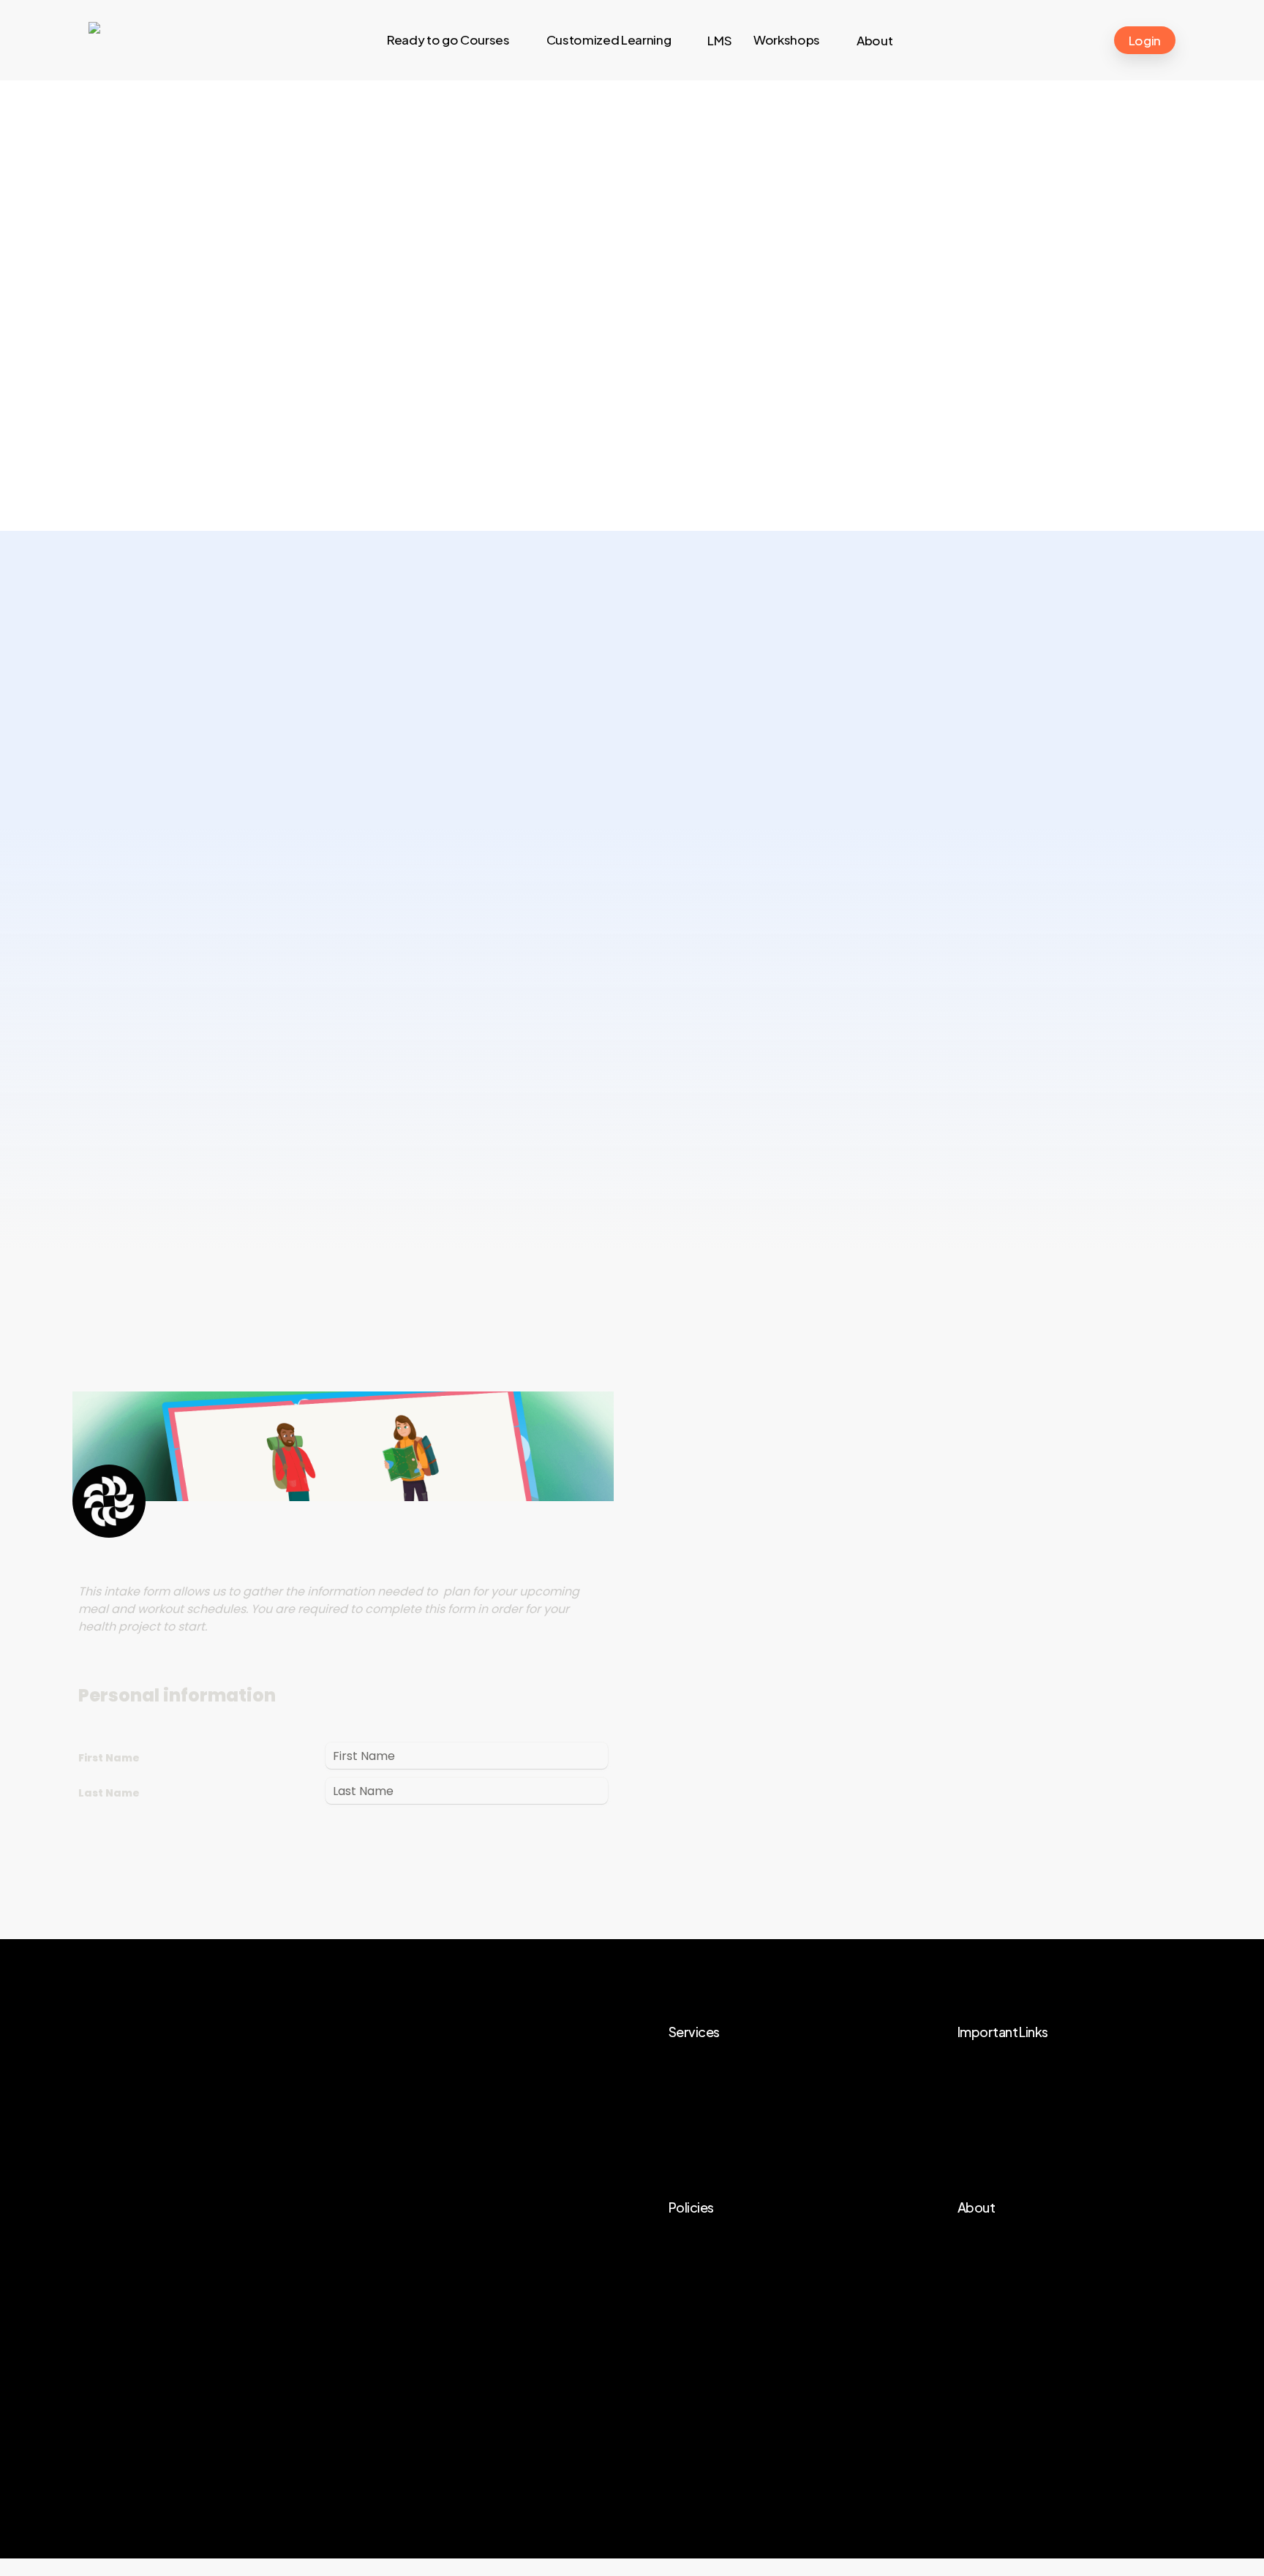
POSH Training (1012, 2072)
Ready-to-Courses (738, 2072)
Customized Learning (744, 2098)
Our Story (999, 2248)
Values (990, 2274)
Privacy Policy (722, 2274)
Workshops (715, 2123)
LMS (694, 2149)
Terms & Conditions (740, 2248)
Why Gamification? (1026, 2123)
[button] (206, 520)
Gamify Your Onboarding (1043, 2149)
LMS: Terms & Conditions (755, 2300)
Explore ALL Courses (1030, 2098)
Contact (995, 2300)
